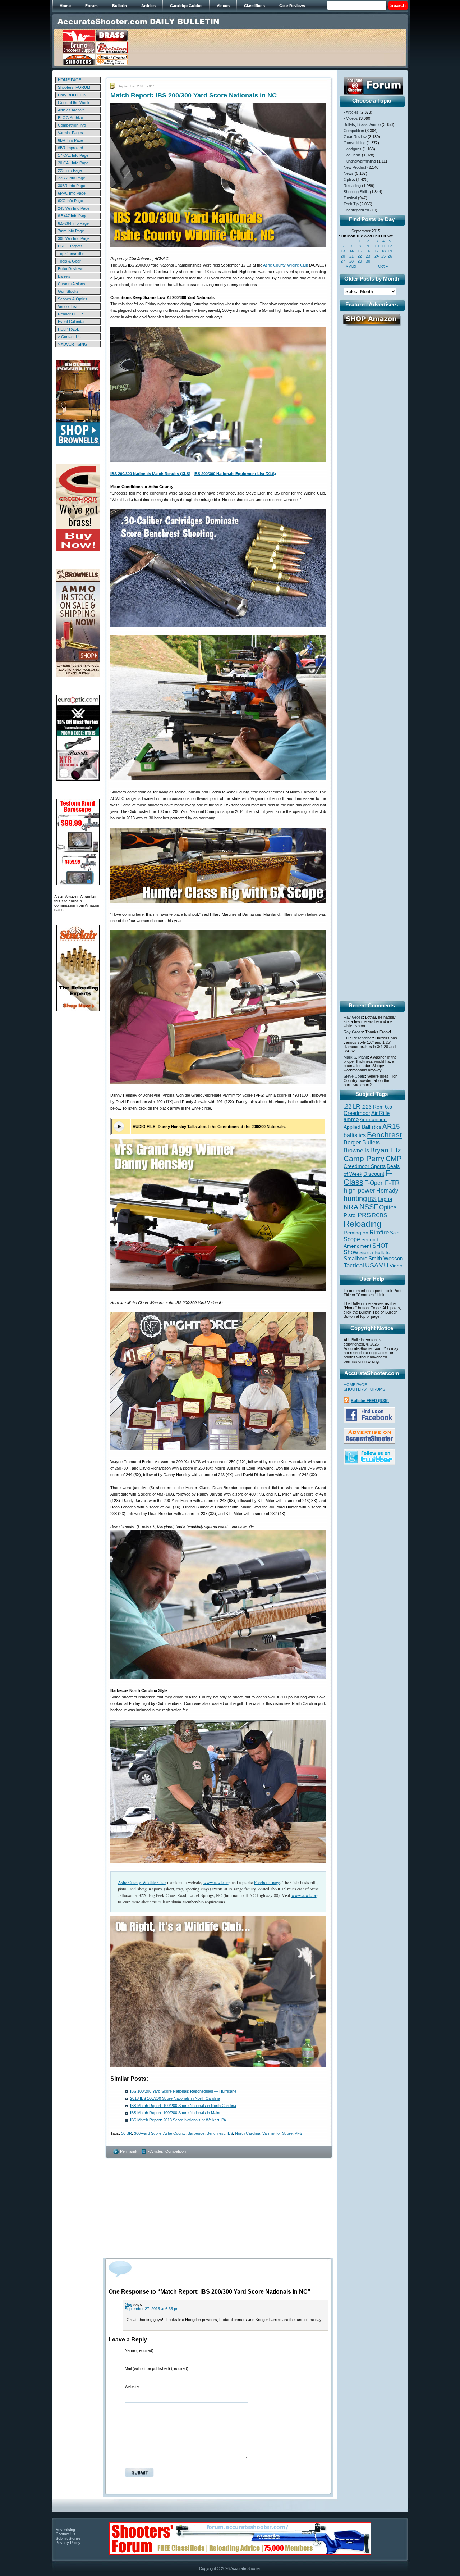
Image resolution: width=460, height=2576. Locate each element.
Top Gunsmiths (71, 254)
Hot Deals (352, 155)
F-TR (392, 1183)
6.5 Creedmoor (368, 1110)
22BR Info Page (72, 178)
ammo (351, 1119)
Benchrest (216, 2133)
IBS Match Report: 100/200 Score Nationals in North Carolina (183, 2106)
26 (390, 256)
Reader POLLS (71, 314)
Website (132, 2386)
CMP (394, 1159)
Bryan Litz (386, 1150)
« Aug (351, 266)
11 (384, 246)
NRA (351, 1207)
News (349, 173)
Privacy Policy (68, 2543)
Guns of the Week (74, 103)
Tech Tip (351, 204)
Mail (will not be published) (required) (157, 2368)
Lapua (385, 1199)
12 (390, 246)
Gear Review (355, 137)
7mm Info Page (71, 231)
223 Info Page (70, 170)
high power (359, 1191)
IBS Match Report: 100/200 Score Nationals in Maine (176, 2113)
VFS (298, 2133)
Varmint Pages (70, 133)
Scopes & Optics (73, 299)
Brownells (356, 1150)
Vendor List (68, 306)
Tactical (350, 198)
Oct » (383, 266)
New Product (355, 167)
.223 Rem (373, 1107)
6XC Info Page (70, 201)
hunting (355, 1198)
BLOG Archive (70, 118)
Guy (128, 2304)
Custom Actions (72, 284)
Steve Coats (354, 1076)
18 (383, 251)
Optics (349, 179)
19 (390, 251)
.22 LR (352, 1107)
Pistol (350, 1215)
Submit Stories (68, 2538)
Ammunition (373, 1119)
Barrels (64, 276)
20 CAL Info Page (73, 163)
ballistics (355, 1135)
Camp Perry (364, 1159)
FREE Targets (70, 246)
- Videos (351, 118)
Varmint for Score (277, 2133)
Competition (176, 2151)
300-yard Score (148, 2133)
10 (377, 246)
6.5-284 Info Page (73, 223)
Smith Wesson (386, 1259)
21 (351, 256)
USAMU (377, 1265)
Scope (352, 1239)
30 (368, 261)
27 (343, 261)
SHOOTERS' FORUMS (364, 1389)
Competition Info (72, 125)
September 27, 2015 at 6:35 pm (152, 2309)
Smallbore (355, 1259)
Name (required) (139, 2350)
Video (396, 1266)
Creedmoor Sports (365, 1166)
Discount (374, 1174)
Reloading (352, 186)
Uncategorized (356, 210)
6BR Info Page (70, 140)
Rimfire (379, 1232)
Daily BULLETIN (72, 95)
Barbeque (196, 2133)
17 (377, 251)
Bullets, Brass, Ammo (362, 124)
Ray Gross (353, 1017)
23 (368, 256)
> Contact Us (69, 337)
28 (351, 261)
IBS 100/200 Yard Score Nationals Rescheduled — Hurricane (183, 2091)
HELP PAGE (69, 329)
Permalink (129, 2151)
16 (368, 251)
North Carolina (248, 2133)
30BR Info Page (72, 186)
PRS (364, 1215)
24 (377, 256)
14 (351, 251)
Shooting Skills (356, 192)
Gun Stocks (68, 291)
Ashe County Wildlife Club (286, 265)
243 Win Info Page (74, 208)
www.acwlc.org (217, 1882)
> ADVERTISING (73, 344)
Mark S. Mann (356, 1057)
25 (383, 256)
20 (343, 256)
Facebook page (267, 1882)
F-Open (374, 1183)
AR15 (391, 1126)
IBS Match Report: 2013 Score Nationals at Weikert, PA (178, 2120)
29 (360, 261)
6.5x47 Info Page (73, 216)
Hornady (387, 1191)
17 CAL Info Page (73, 155)
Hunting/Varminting (360, 161)
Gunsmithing (355, 143)
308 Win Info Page (74, 238)
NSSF (369, 1207)
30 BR (126, 2133)
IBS (230, 2133)
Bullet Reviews (71, 269)
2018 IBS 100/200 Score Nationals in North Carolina (175, 2098)
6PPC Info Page (72, 193)
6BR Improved (70, 148)
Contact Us (66, 2534)
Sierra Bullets (374, 1252)
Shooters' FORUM (74, 87)
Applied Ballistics (362, 1127)
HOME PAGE (70, 80)
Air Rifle (380, 1113)
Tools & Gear (69, 261)
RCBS (379, 1215)
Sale (395, 1233)
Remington (356, 1233)
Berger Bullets (362, 1142)
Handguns (353, 149)
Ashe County (174, 2133)
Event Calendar (71, 322)
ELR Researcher (358, 1038)
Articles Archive (71, 110)
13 (343, 251)
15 (360, 251)
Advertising (65, 2530)
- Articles (156, 2151)
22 (360, 256)
